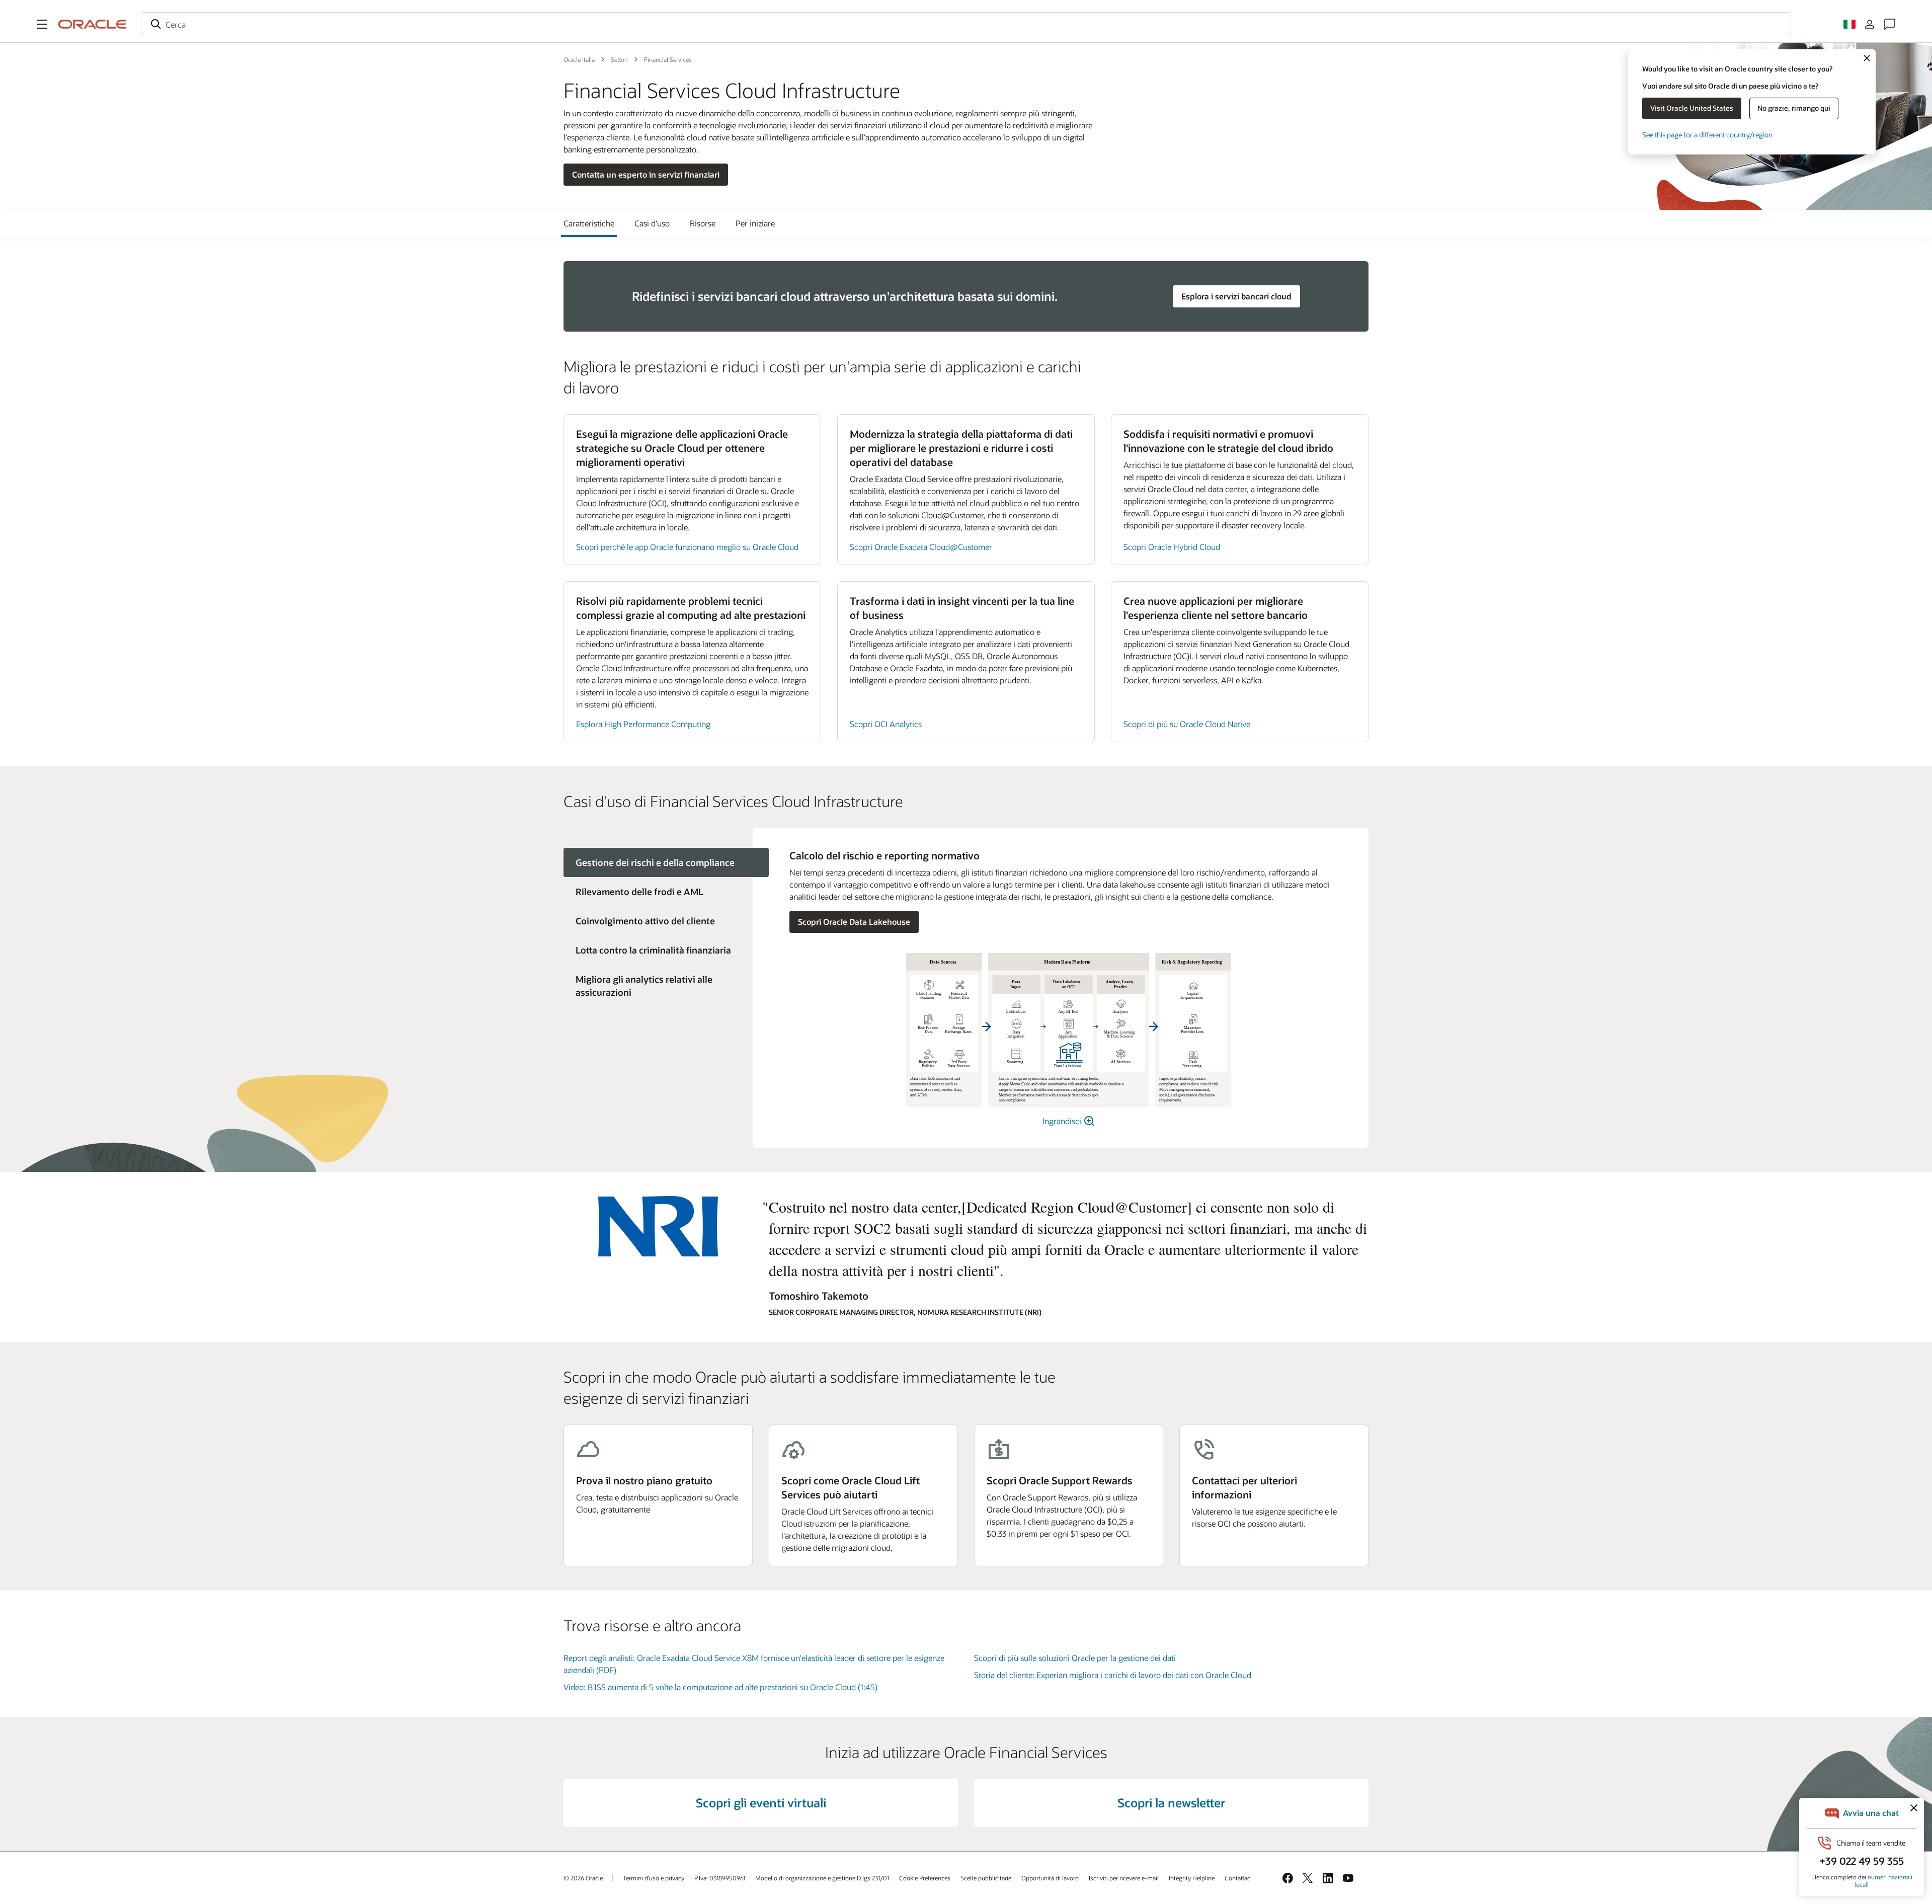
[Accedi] (1870, 24)
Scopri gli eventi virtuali (761, 1803)
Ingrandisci (1063, 1121)
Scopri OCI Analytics (886, 724)
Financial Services (668, 59)
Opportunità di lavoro (1050, 1878)
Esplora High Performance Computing (643, 724)
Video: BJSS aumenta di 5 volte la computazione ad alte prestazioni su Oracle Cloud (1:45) (720, 1687)
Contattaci (1238, 1878)
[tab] (658, 892)
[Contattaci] (1890, 24)
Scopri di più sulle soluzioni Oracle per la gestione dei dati (1075, 1658)
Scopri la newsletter (1171, 1803)
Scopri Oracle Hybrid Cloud (1172, 547)
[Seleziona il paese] (1849, 24)
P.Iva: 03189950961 (720, 1878)
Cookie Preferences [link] (925, 1878)
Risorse (703, 223)
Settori (619, 59)
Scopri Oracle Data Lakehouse (854, 922)
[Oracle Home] (93, 24)
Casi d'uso (652, 223)
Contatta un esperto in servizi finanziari (646, 174)
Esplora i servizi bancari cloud (1236, 296)
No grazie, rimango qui (1794, 108)
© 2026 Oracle (583, 1878)
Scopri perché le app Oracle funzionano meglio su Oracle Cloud (687, 547)
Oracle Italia (579, 59)
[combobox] (966, 24)
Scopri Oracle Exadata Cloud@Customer (921, 547)
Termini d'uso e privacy (654, 1878)
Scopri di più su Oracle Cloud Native (1187, 724)
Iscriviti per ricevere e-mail (1124, 1878)
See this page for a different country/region (1707, 135)
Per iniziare (755, 223)
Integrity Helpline (1192, 1878)
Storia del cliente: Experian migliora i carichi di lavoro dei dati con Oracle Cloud (1113, 1675)
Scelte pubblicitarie (986, 1878)
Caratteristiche (589, 223)
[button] (42, 24)
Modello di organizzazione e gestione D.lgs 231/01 (822, 1878)
